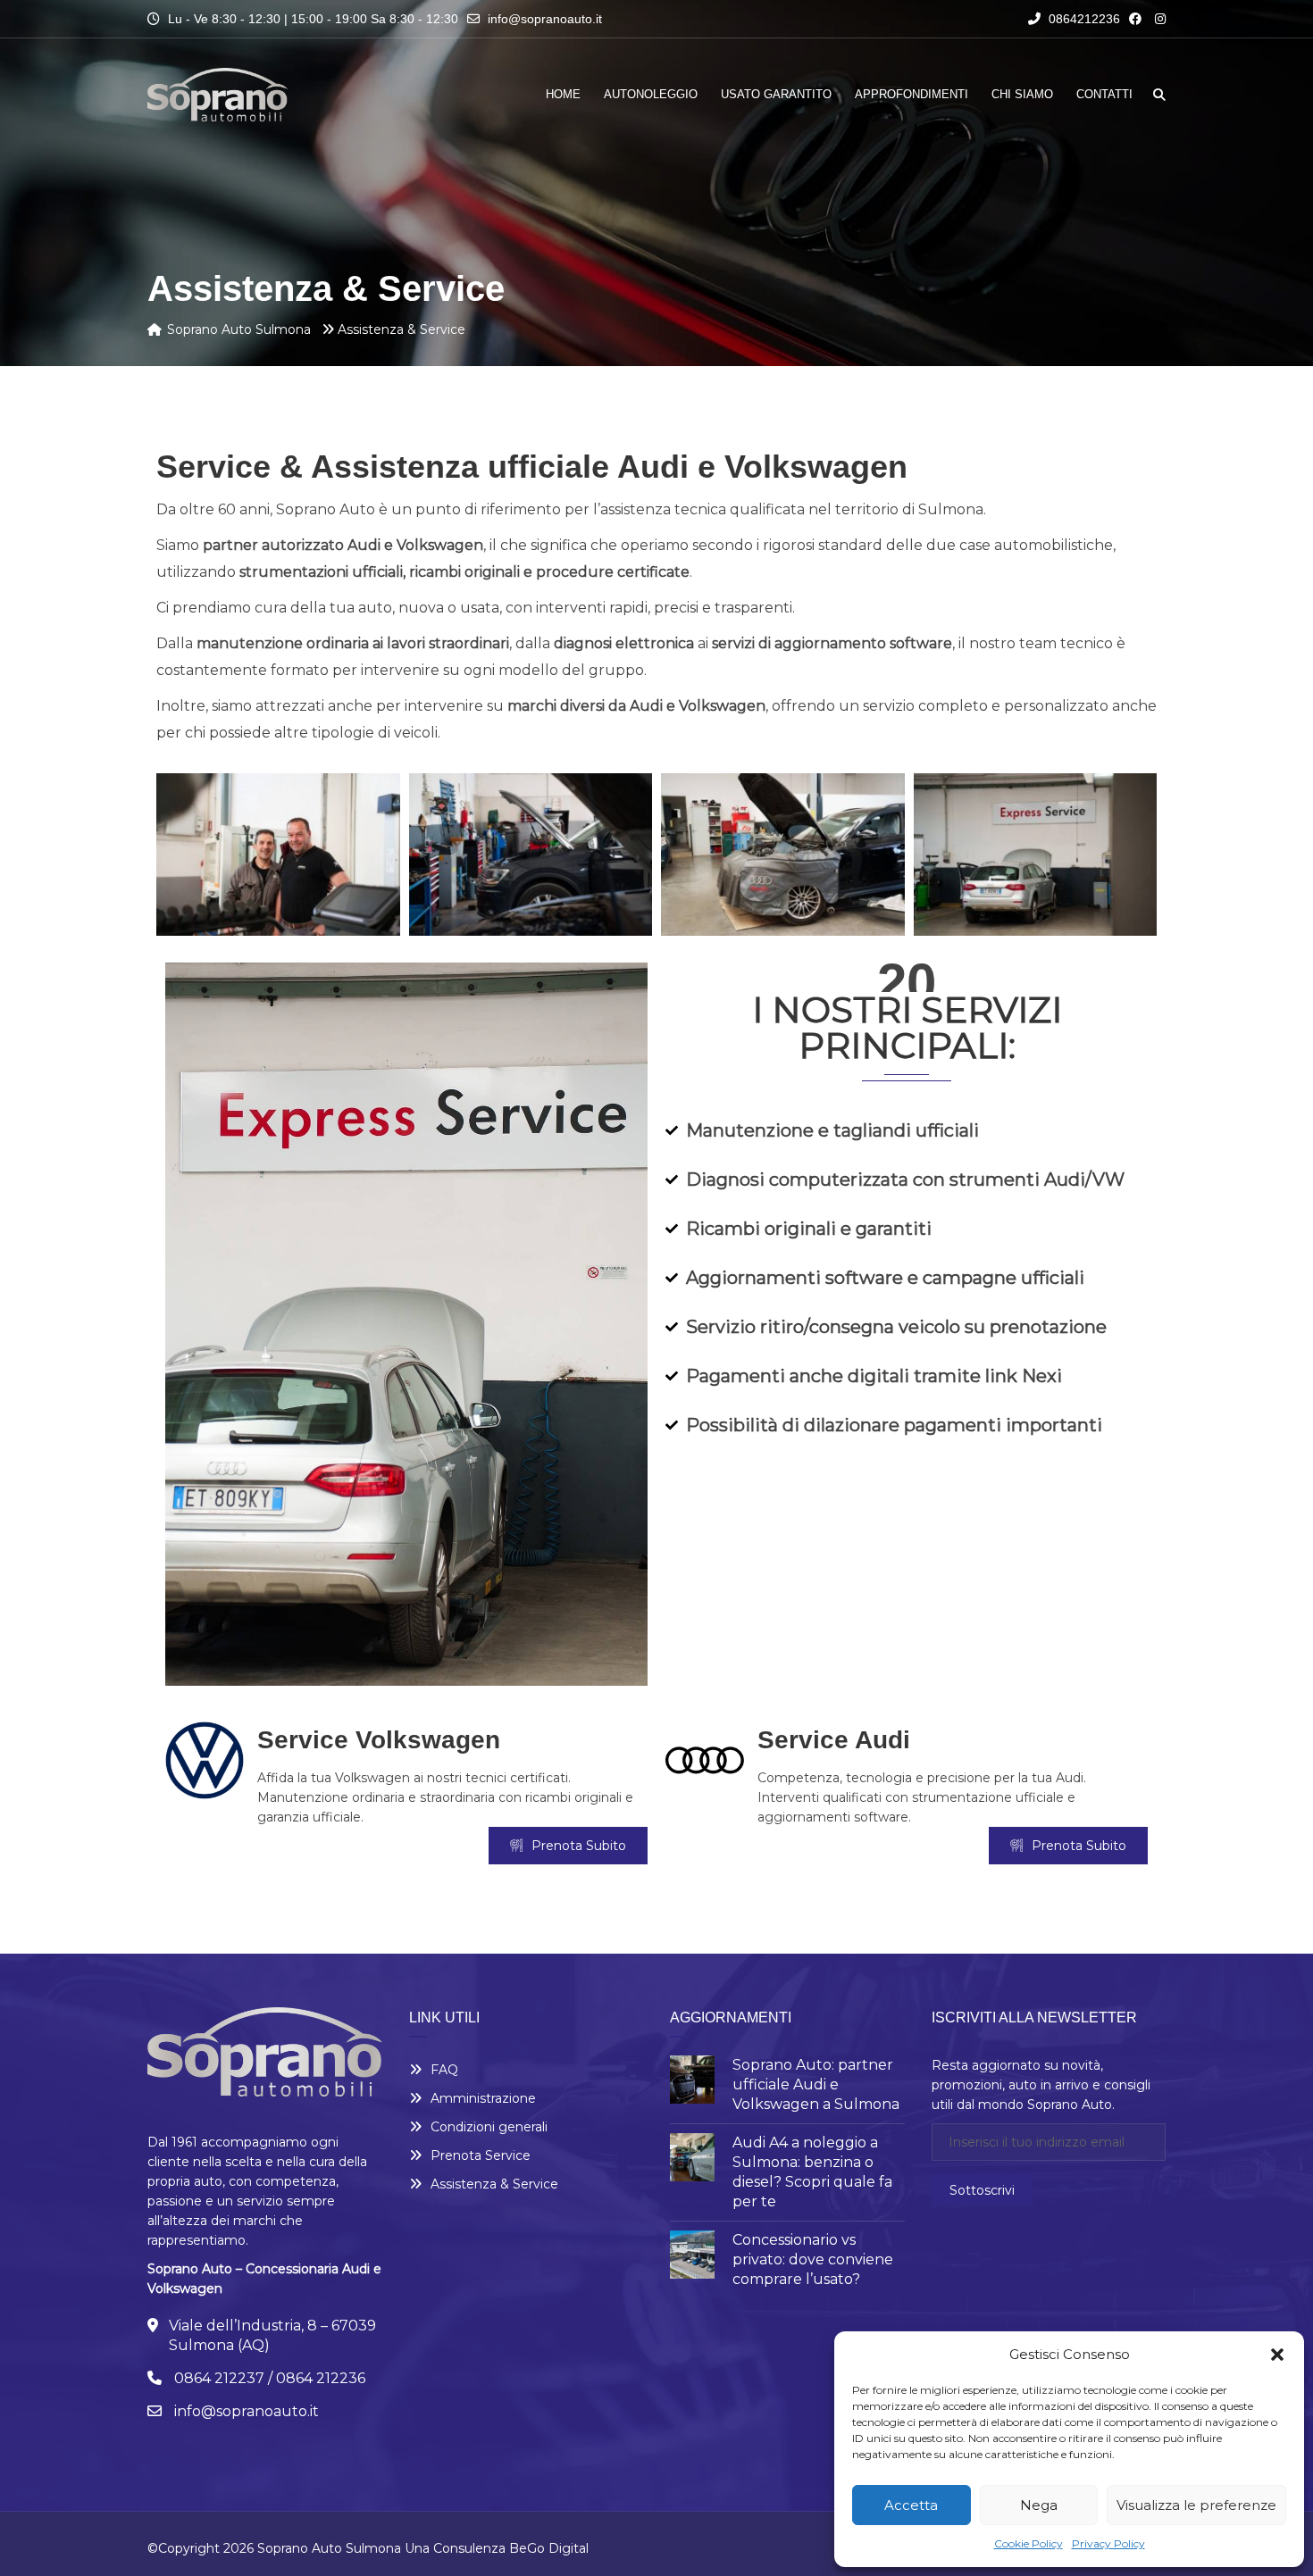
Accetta (911, 2505)
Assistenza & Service (494, 2184)
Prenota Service (481, 2155)
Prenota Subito (579, 1846)
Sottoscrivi (982, 2190)
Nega (1039, 2505)
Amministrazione (483, 2098)
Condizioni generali (489, 2127)
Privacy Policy (1108, 2543)
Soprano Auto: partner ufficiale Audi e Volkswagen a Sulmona (816, 2084)
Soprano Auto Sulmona (329, 2548)
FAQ (444, 2070)
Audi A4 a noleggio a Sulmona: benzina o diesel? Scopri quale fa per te (812, 2172)
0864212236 (1083, 19)
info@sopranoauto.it (545, 19)
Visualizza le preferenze (1196, 2505)
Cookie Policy (1029, 2543)
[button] (1277, 2355)
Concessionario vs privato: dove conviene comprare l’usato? (813, 2259)
